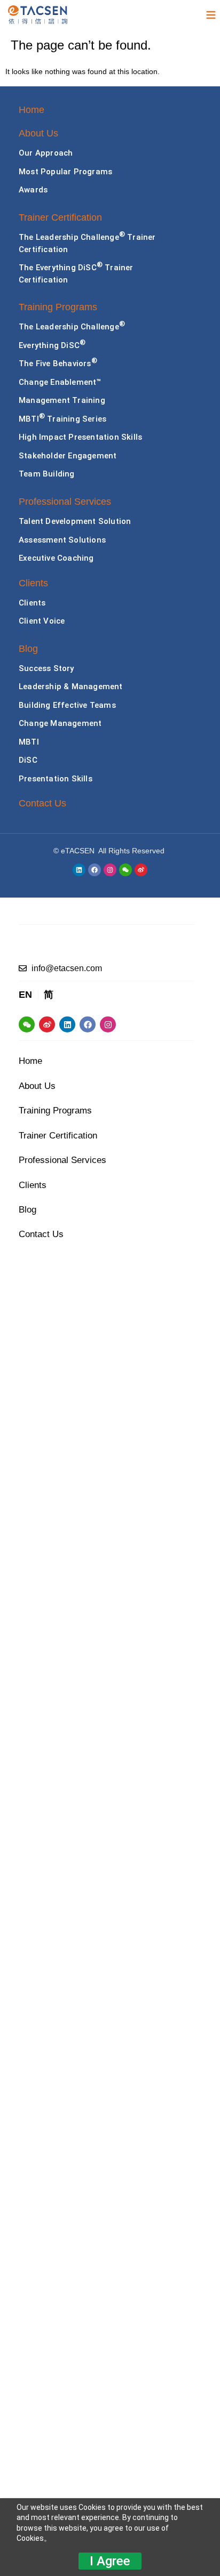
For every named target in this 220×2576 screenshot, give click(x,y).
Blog (28, 649)
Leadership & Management (71, 687)
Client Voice (42, 621)
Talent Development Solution (75, 521)
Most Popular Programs (65, 172)
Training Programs (58, 307)
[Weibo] (141, 870)
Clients (33, 583)
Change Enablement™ (60, 382)
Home (32, 110)
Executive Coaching (56, 558)
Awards (33, 190)
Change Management (60, 723)
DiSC (28, 760)
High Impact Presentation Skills (80, 437)
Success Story (46, 668)
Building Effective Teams (67, 705)
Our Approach (46, 153)
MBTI (29, 742)
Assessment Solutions (62, 540)
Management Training (62, 400)
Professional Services (65, 502)
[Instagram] (110, 870)
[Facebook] (95, 870)
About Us (38, 133)
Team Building (47, 474)
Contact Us (42, 803)
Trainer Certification (60, 217)
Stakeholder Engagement (68, 456)
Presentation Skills (56, 779)
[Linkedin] (79, 870)
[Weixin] (125, 870)
